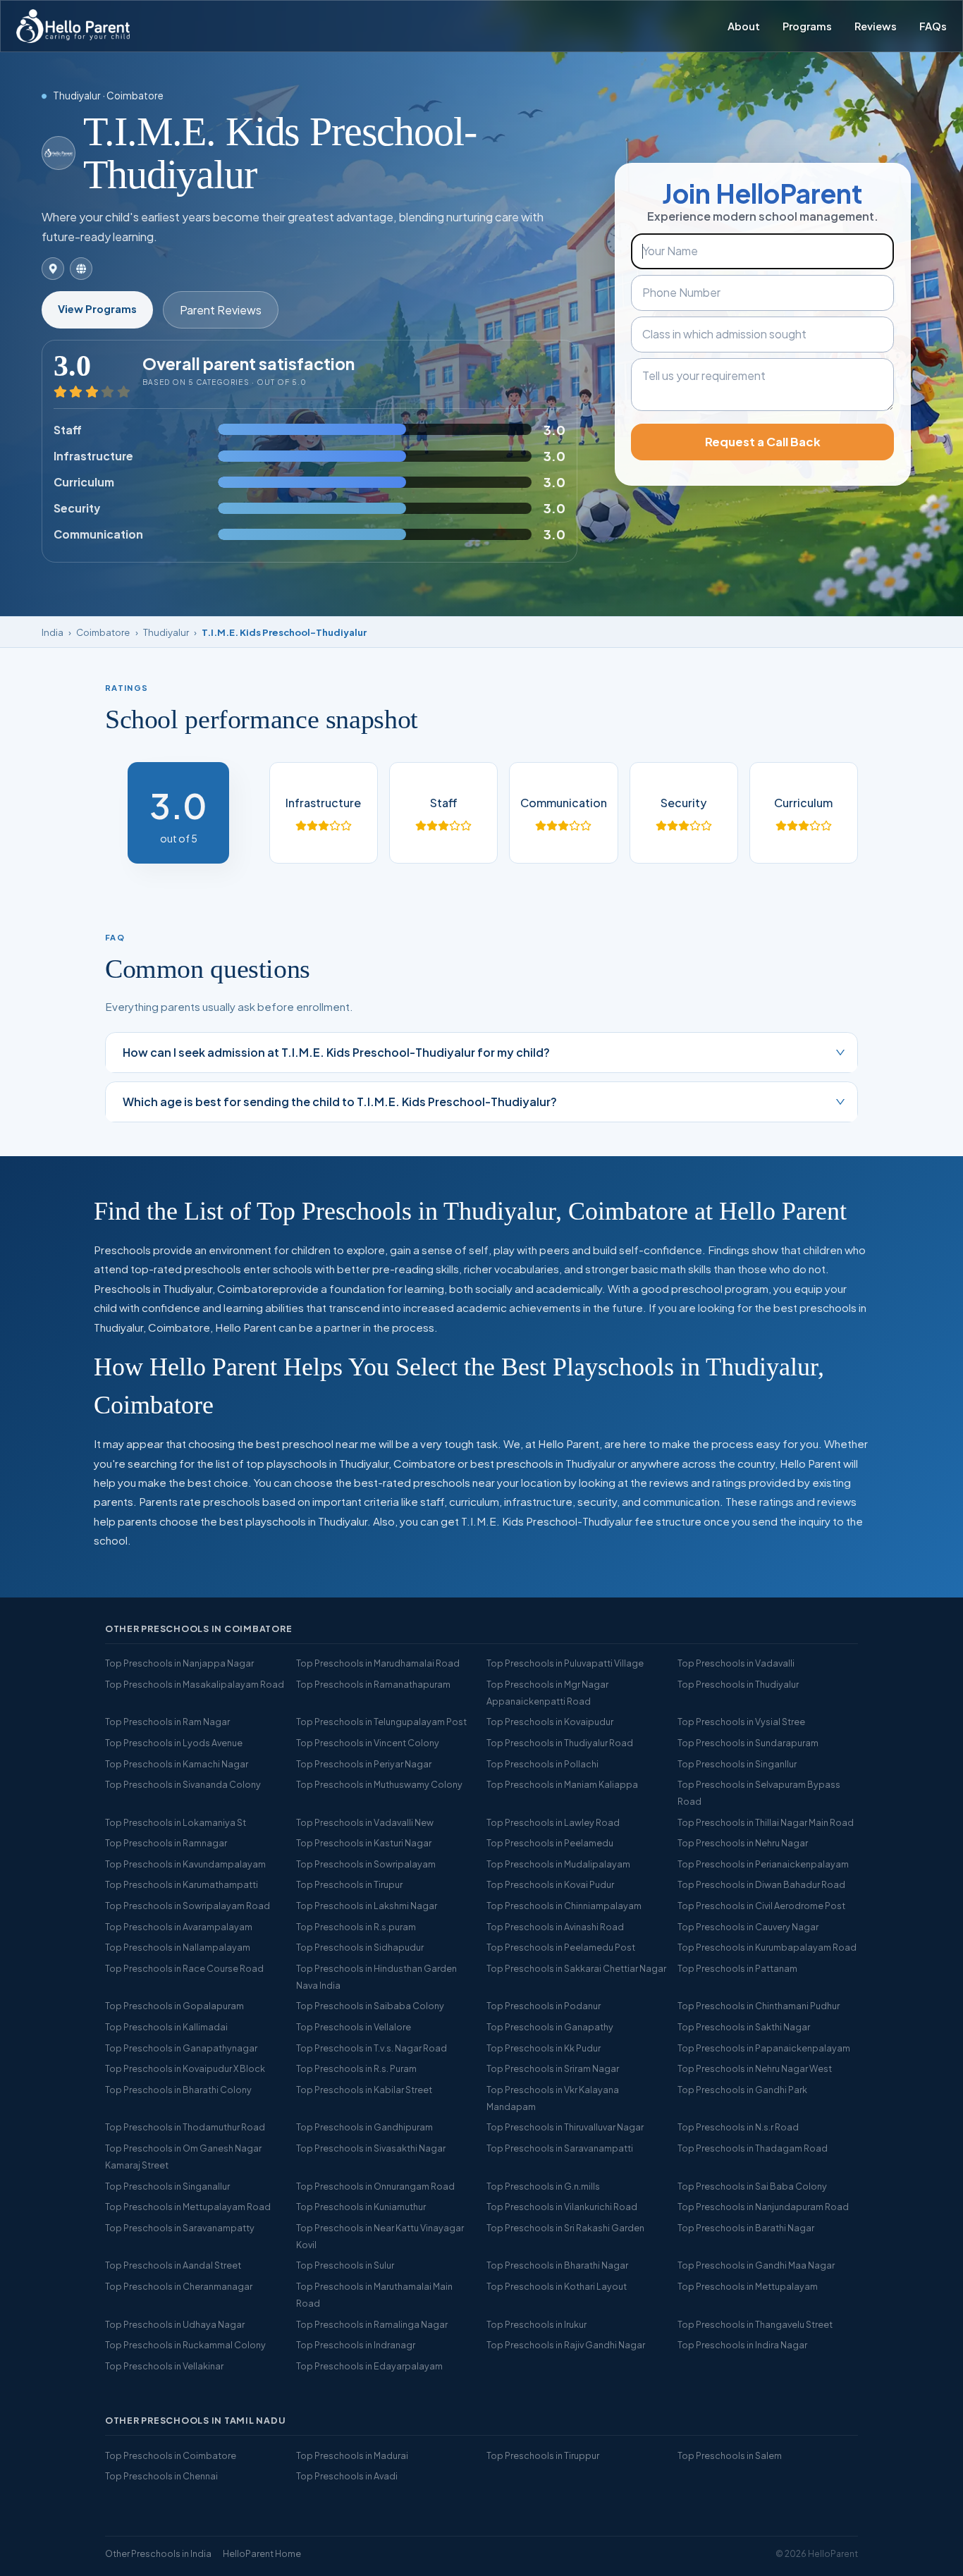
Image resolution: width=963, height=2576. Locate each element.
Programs (807, 26)
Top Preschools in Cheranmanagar (179, 2286)
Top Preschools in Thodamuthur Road (185, 2127)
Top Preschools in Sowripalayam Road (188, 1906)
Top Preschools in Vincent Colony (368, 1743)
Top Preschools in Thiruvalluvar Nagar (565, 2127)
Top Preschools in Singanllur (737, 1764)
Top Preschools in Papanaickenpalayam (764, 2048)
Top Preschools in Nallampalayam (178, 1947)
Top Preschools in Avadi (347, 2476)
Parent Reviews (221, 310)
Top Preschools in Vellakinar (164, 2366)
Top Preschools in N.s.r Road (738, 2127)
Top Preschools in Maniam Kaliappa (562, 1784)
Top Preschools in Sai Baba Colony (752, 2186)
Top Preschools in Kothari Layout (557, 2286)
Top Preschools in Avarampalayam (179, 1927)
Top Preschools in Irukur (536, 2324)
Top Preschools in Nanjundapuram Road (763, 2207)
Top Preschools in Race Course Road (184, 1968)
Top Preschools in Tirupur (349, 1884)
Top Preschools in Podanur (544, 2006)
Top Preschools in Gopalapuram (174, 2006)
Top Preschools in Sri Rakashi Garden (565, 2228)
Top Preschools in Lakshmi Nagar (367, 1906)
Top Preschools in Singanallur (167, 2186)
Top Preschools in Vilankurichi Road (562, 2207)
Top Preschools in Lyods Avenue (174, 1743)
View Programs (97, 309)
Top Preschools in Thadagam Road (753, 2148)
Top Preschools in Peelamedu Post (561, 1947)
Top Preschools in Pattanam (737, 1968)
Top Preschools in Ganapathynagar (181, 2048)
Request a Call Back (763, 442)
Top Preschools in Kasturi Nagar (364, 1843)
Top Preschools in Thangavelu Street (755, 2324)
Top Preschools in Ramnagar (166, 1843)
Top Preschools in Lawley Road (553, 1822)
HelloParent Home (262, 2553)
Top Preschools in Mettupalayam (748, 2286)
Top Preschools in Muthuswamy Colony (379, 1784)
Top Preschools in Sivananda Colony (183, 1784)
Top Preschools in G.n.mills (543, 2186)
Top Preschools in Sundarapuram (748, 1743)
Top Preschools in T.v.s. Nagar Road (372, 2048)
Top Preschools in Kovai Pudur (550, 1884)
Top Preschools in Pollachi (542, 1764)
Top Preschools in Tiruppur (543, 2455)
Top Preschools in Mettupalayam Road (188, 2207)
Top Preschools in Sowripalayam (366, 1864)
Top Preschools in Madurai (352, 2455)
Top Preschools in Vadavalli (736, 1663)
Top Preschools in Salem (730, 2455)
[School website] (81, 269)
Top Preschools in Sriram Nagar (553, 2068)
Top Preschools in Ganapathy (550, 2027)
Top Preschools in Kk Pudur (544, 2048)
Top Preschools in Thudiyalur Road (560, 1743)
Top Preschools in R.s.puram (356, 1927)
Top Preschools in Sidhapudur (360, 1947)
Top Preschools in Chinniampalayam (564, 1906)
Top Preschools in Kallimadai (166, 2027)
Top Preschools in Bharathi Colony (178, 2090)
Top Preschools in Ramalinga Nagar (372, 2324)
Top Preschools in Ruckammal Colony (185, 2345)
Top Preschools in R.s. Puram (356, 2068)
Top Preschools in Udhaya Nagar (175, 2324)
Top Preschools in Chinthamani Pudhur (759, 2006)
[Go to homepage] (73, 26)
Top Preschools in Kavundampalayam (185, 1864)
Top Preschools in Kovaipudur (550, 1722)
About (744, 26)
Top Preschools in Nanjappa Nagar (179, 1663)
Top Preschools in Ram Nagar (167, 1722)
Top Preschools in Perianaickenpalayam (763, 1864)
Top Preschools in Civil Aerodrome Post (761, 1906)
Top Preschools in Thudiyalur (738, 1684)
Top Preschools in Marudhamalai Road (378, 1663)
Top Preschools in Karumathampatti (182, 1884)
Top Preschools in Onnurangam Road (375, 2186)
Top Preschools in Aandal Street (173, 2265)
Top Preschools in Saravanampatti (560, 2148)
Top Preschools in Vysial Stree (741, 1722)
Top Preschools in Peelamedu (550, 1843)
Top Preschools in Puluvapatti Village (565, 1663)
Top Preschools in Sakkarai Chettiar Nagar (576, 1968)
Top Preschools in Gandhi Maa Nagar (756, 2265)
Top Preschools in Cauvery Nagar (748, 1927)
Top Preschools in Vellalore (354, 2027)
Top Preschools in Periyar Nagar (364, 1764)
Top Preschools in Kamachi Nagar (177, 1764)
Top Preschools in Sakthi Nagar (744, 2027)
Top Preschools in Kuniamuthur (361, 2207)
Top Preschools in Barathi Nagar (746, 2228)
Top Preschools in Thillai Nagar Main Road (766, 1822)
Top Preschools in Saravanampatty (180, 2228)
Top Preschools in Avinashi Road (555, 1927)
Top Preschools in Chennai (161, 2476)
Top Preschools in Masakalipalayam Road (195, 1684)
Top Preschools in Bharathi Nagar (557, 2265)
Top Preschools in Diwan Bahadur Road (761, 1884)
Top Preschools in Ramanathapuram (373, 1684)
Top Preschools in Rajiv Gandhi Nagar (566, 2345)
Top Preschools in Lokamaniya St (176, 1822)
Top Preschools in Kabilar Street (364, 2090)
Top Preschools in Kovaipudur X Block (185, 2068)
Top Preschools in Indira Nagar (742, 2345)
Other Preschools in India (158, 2553)
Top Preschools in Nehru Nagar (743, 1843)
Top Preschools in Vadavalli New (365, 1822)
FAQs (933, 26)
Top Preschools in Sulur (345, 2265)
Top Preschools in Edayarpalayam (369, 2366)
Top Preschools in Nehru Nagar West (755, 2068)
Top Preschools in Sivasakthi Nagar (371, 2148)
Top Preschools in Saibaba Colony (370, 2006)
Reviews (876, 26)
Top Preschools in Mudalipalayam (558, 1864)
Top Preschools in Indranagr (356, 2345)
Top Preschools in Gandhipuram (364, 2127)
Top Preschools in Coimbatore (171, 2455)
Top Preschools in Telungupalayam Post (381, 1722)
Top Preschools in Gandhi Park (742, 2090)
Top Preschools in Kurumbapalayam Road (767, 1947)
